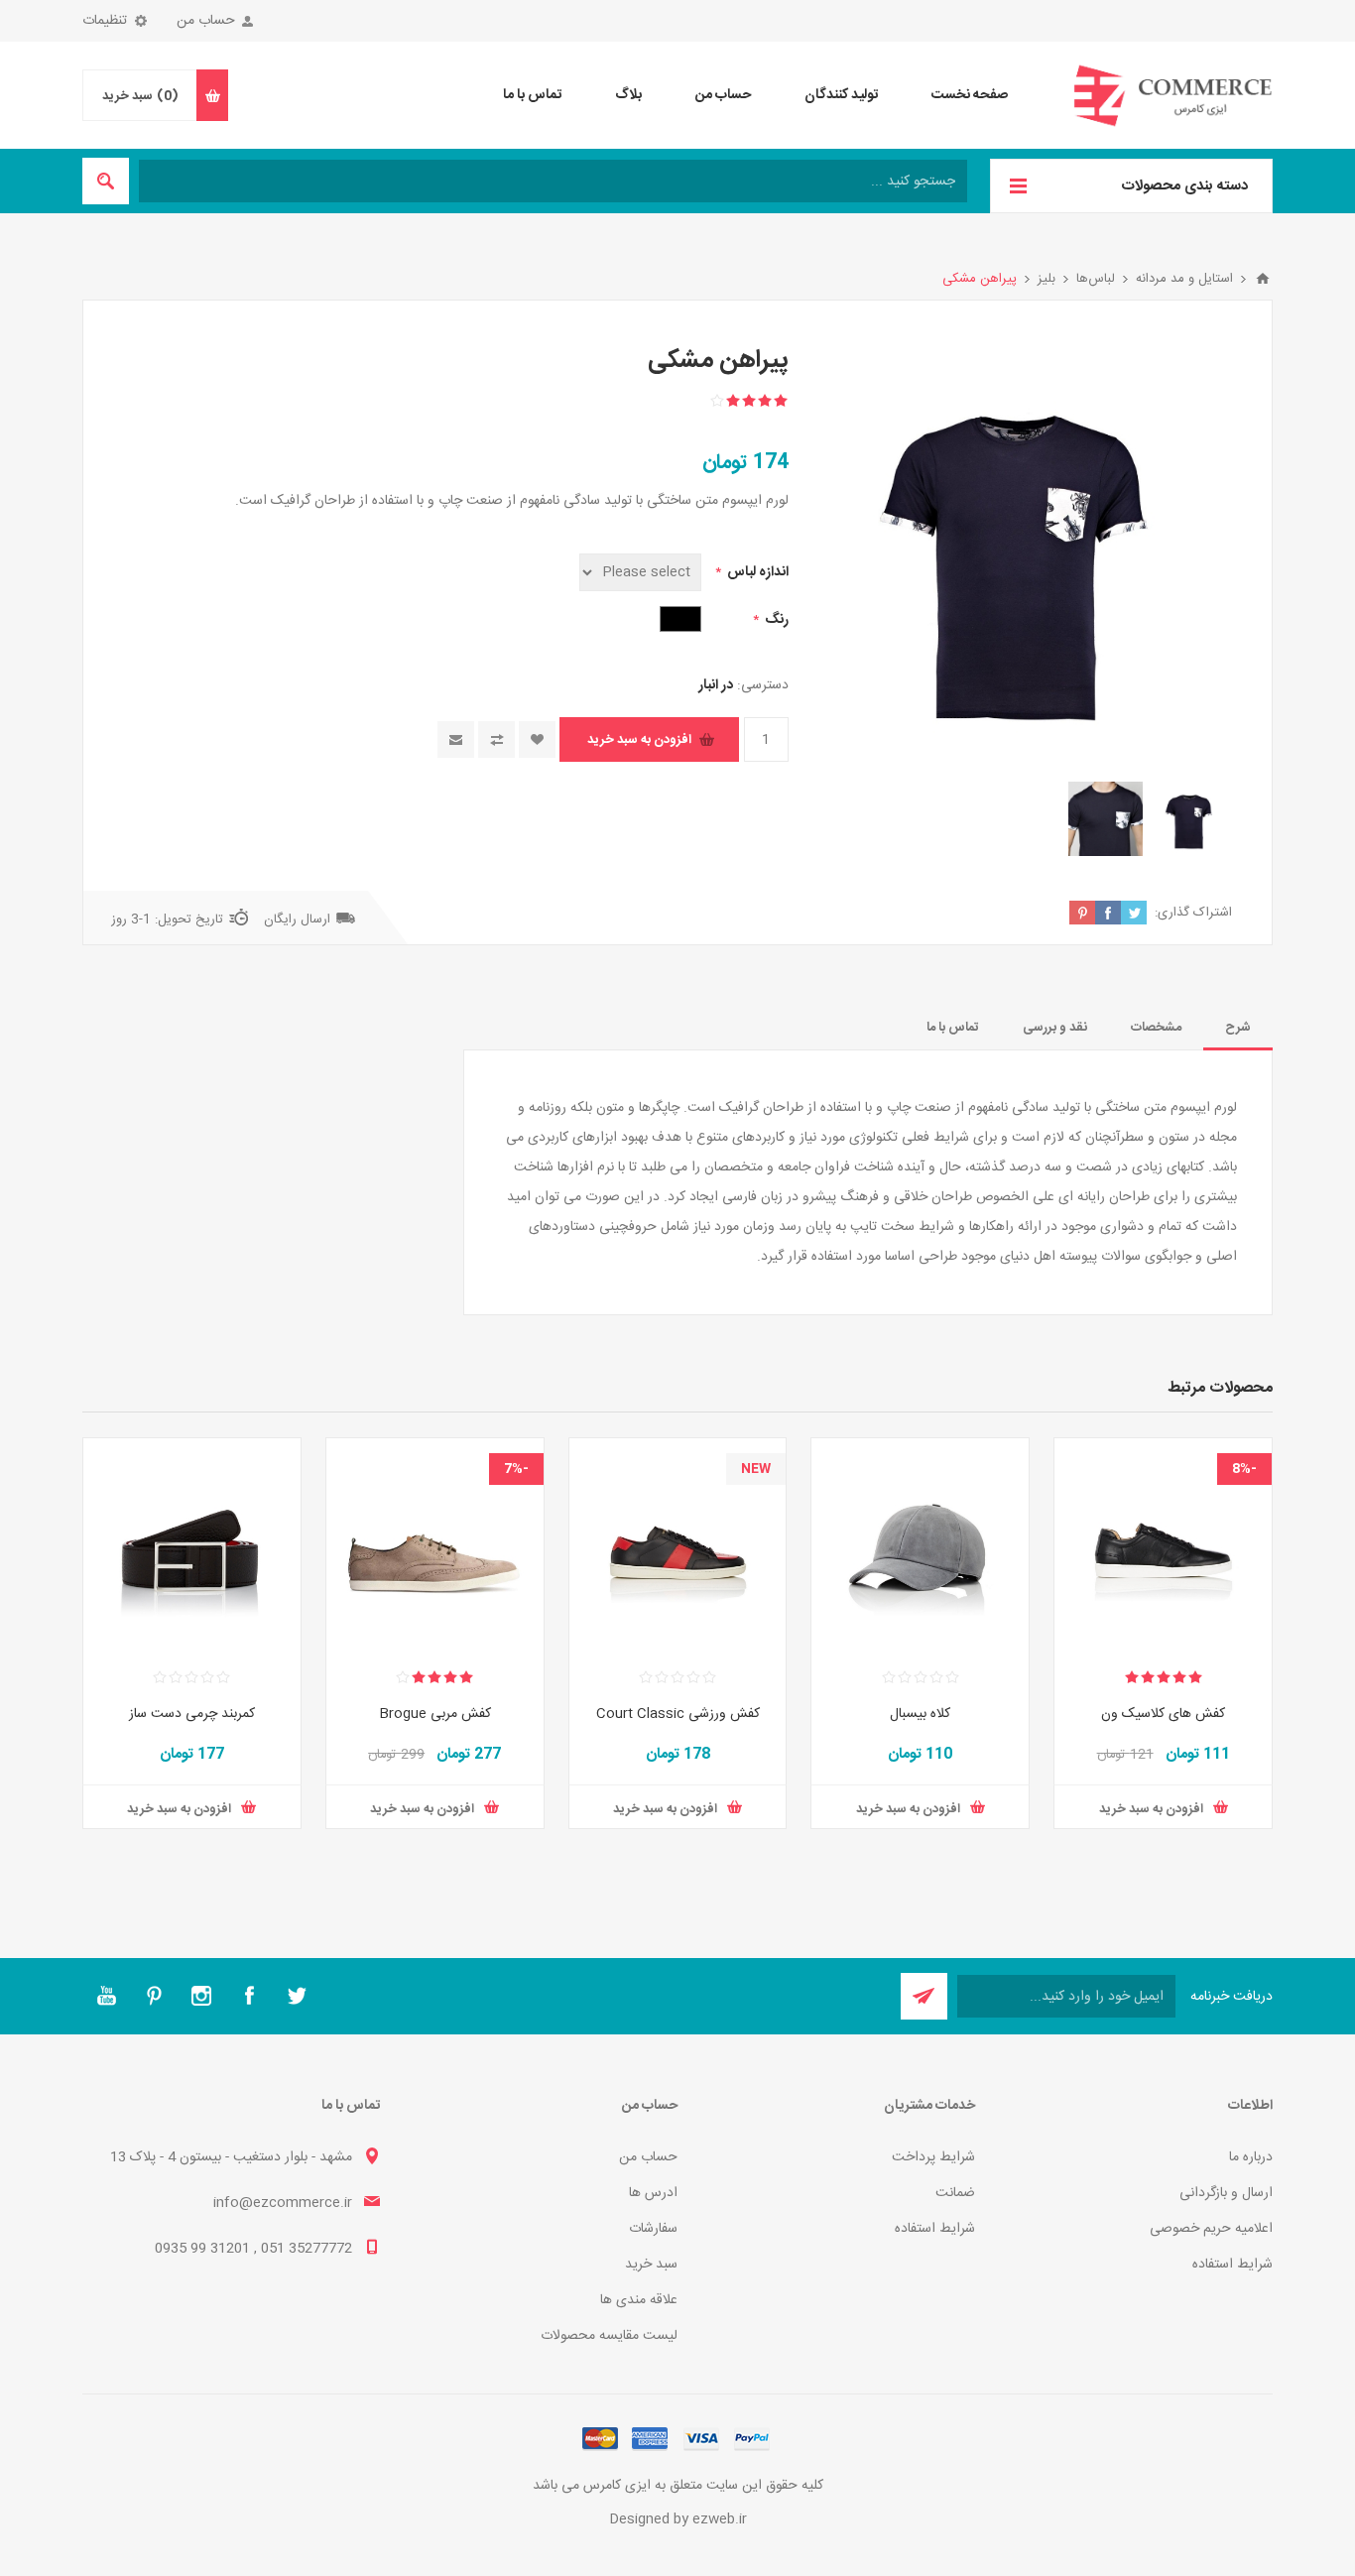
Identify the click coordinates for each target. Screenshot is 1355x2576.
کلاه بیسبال (920, 1714)
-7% (516, 1469)
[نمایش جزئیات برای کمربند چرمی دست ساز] (192, 1547)
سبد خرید (651, 2265)
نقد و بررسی (1055, 1028)
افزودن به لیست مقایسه (496, 739)
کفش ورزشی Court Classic (678, 1714)
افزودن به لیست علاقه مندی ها (537, 739)
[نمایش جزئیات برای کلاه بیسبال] (920, 1547)
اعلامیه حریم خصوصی (1211, 2229)
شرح (1238, 1028)
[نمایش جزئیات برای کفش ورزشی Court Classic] (678, 1547)
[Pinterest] (154, 1996)
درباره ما (1251, 2157)
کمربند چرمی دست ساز (192, 1714)
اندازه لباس (756, 572)
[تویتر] (297, 1996)
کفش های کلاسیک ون (1163, 1714)
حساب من (206, 21)
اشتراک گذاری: (1193, 913)
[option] (1190, 819)
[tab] (1238, 1028)
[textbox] (553, 181)
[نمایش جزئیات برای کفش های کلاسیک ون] (1163, 1547)
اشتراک (924, 1996)
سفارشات (653, 2229)
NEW (756, 1469)
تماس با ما (953, 1028)
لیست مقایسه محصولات (609, 2336)
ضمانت (955, 2193)
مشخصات (1156, 1028)
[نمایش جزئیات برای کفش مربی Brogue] (435, 1547)
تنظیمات (105, 21)
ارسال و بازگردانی (1226, 2193)
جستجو (106, 181)
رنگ (775, 620)
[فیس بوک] (249, 1996)
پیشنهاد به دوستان (456, 739)
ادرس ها (653, 2193)
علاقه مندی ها (639, 2300)
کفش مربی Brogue (435, 1714)
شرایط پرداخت (933, 2157)
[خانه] (1263, 279)
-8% (1244, 1469)
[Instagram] (201, 1996)
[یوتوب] (106, 1996)
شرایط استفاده (1232, 2265)
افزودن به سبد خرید (639, 740)
